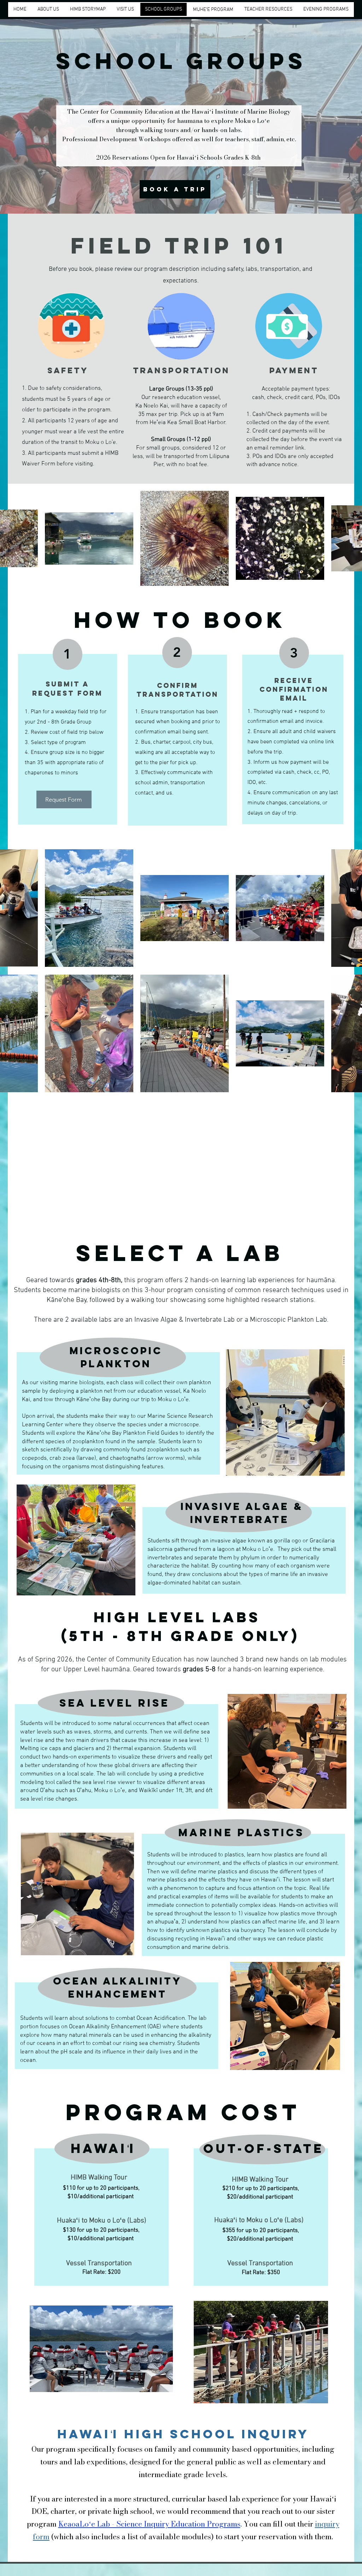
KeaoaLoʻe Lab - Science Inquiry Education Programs (149, 2524)
